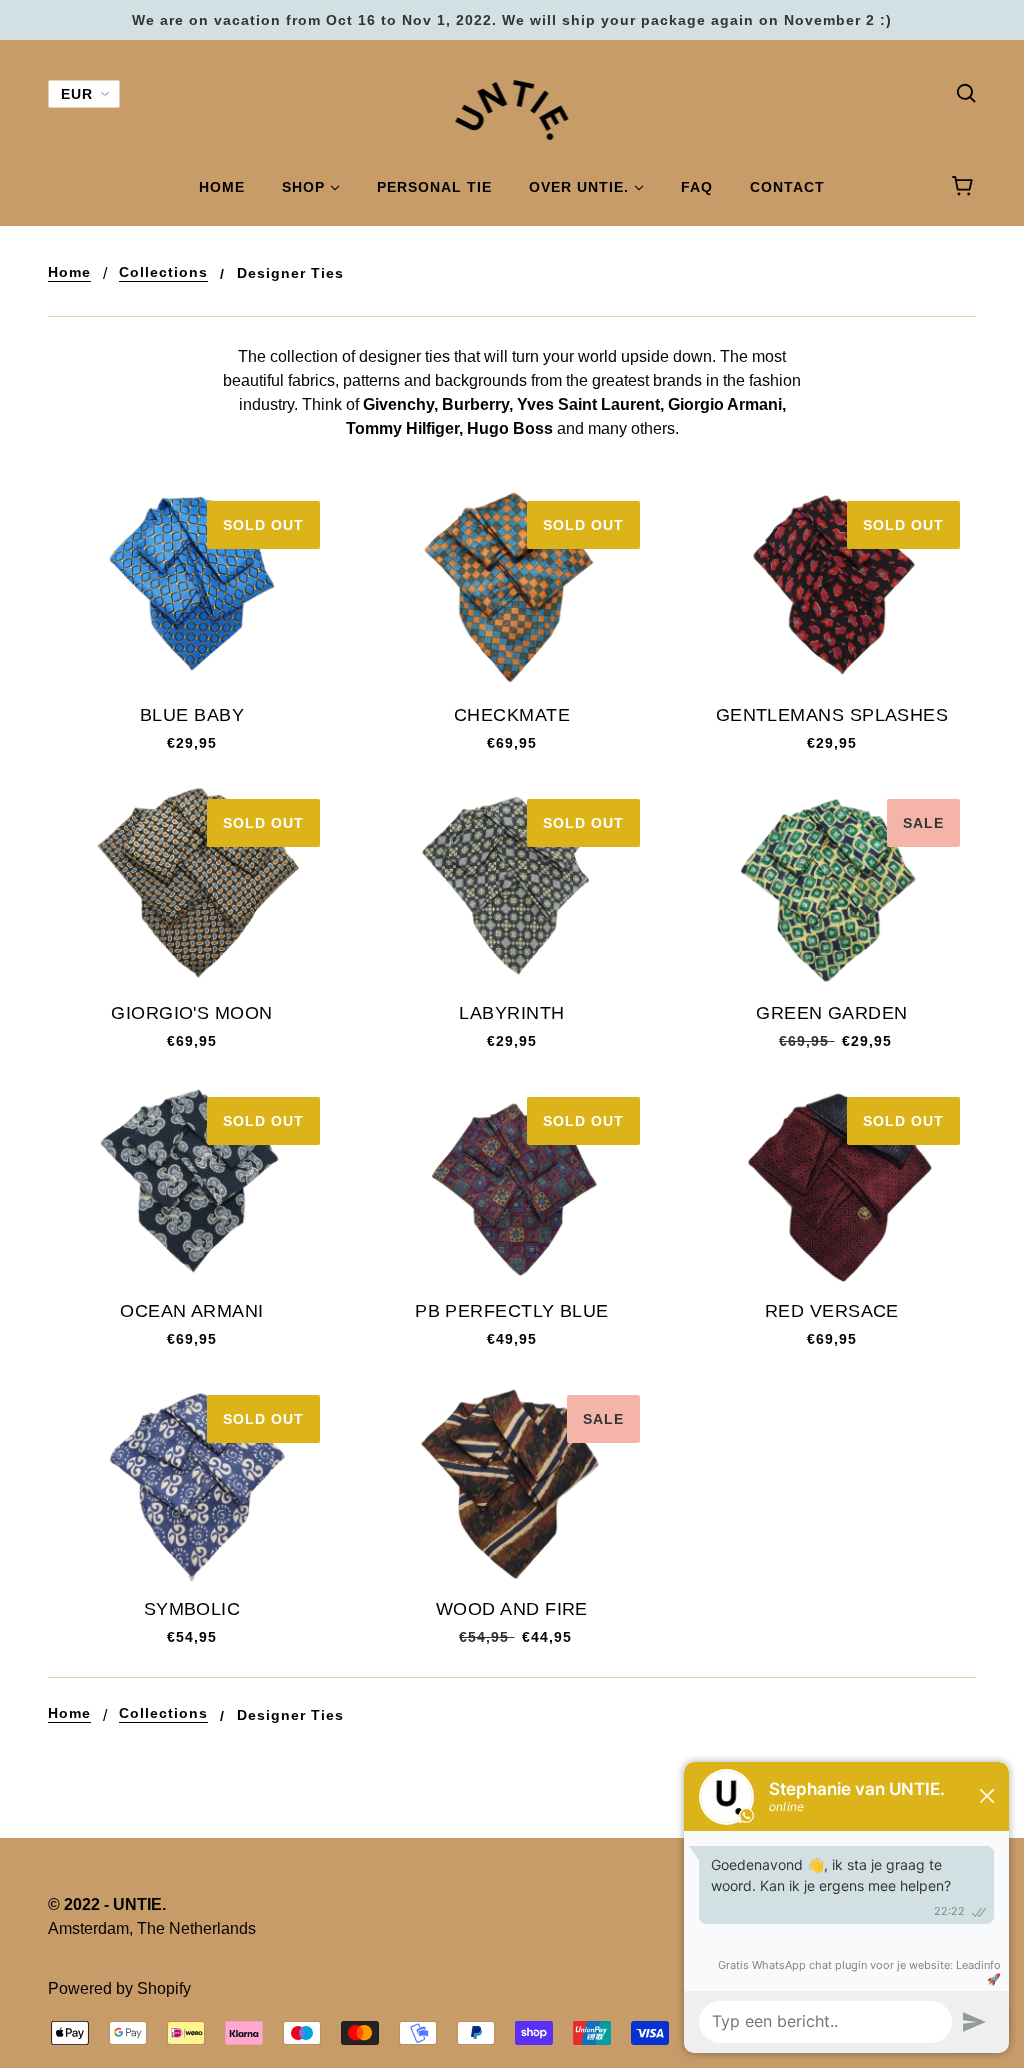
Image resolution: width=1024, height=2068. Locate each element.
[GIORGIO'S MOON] (192, 886)
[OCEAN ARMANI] (192, 1184)
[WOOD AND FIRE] (512, 1482)
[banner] (512, 108)
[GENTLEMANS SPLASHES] (832, 588)
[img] (966, 92)
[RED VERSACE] (832, 1184)
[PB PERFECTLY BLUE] (512, 1184)
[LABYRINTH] (512, 886)
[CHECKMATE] (512, 588)
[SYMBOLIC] (192, 1482)
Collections (163, 272)
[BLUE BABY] (192, 588)
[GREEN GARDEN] (832, 886)
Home (69, 272)
